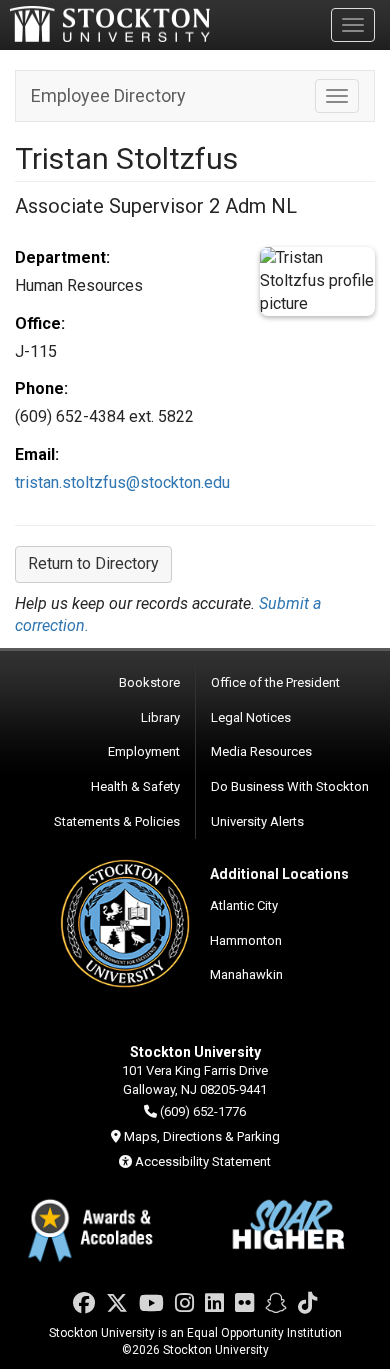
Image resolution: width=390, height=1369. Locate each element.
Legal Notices (251, 717)
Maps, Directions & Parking (202, 1136)
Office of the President (275, 682)
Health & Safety (135, 786)
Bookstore (149, 682)
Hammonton (246, 940)
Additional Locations (279, 874)
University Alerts (257, 821)
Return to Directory (93, 563)
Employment (144, 751)
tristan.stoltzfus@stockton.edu (122, 482)
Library (160, 717)
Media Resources (261, 751)
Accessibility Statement (203, 1161)
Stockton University (110, 24)
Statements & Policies (117, 821)
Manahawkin (246, 974)
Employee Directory (108, 95)
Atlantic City (244, 905)
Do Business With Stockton (290, 786)
